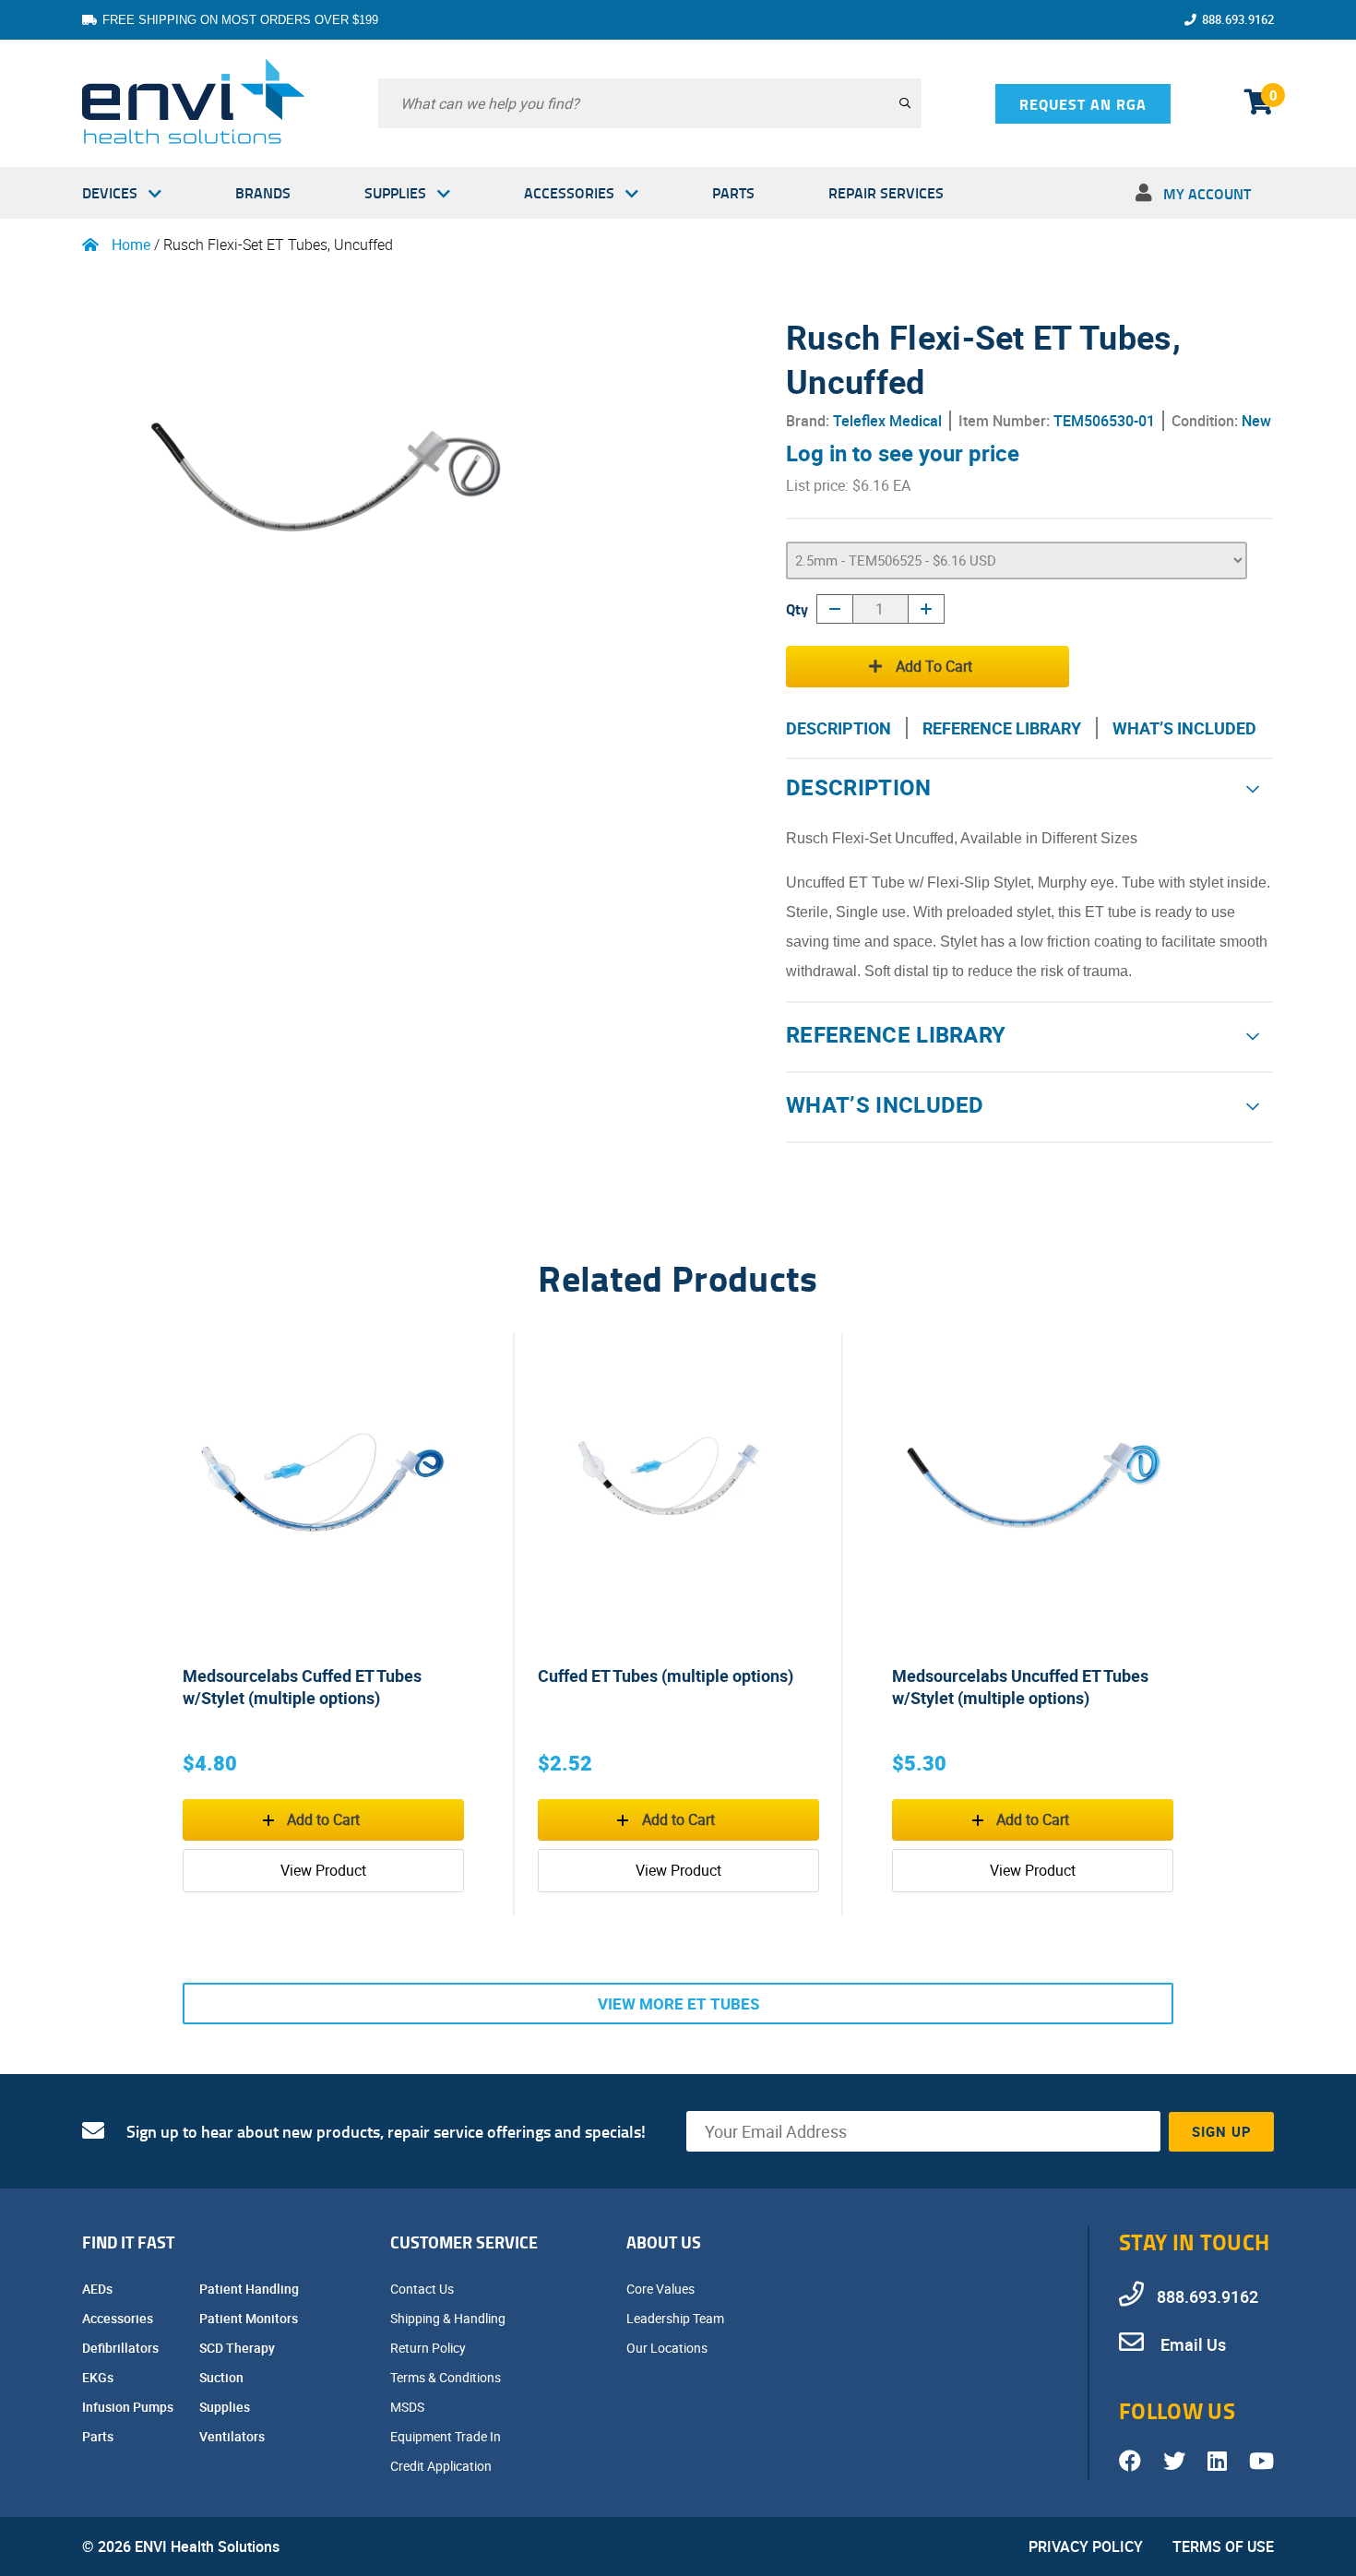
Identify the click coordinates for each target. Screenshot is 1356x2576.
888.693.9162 (1238, 19)
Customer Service (464, 2242)
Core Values (662, 2289)
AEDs (99, 2289)
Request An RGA (1083, 104)
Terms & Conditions (447, 2377)
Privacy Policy (1086, 2546)
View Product (323, 1870)
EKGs (99, 2377)
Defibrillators (122, 2348)
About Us (664, 2242)
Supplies (395, 192)
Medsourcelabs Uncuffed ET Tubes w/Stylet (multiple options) (1020, 1687)
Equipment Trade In (447, 2436)
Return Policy (429, 2348)
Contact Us (423, 2289)
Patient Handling (250, 2289)
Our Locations (668, 2348)
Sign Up (1222, 2131)
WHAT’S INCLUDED (1184, 728)
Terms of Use (1223, 2546)
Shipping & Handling (449, 2318)
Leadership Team (677, 2318)
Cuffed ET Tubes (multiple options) (666, 1676)
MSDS (409, 2407)
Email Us (1191, 2344)
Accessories (569, 192)
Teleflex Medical (887, 421)
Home (131, 244)
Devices (110, 192)
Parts (733, 192)
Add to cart (934, 666)
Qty (797, 608)
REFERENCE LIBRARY (1002, 728)
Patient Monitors (250, 2318)
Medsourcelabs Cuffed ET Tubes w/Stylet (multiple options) (302, 1687)
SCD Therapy (238, 2348)
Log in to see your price (903, 453)
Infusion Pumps (129, 2407)
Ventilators (233, 2436)
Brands (263, 192)
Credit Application (442, 2466)
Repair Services (886, 192)
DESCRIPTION (839, 728)
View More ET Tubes (678, 2004)
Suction (223, 2377)
